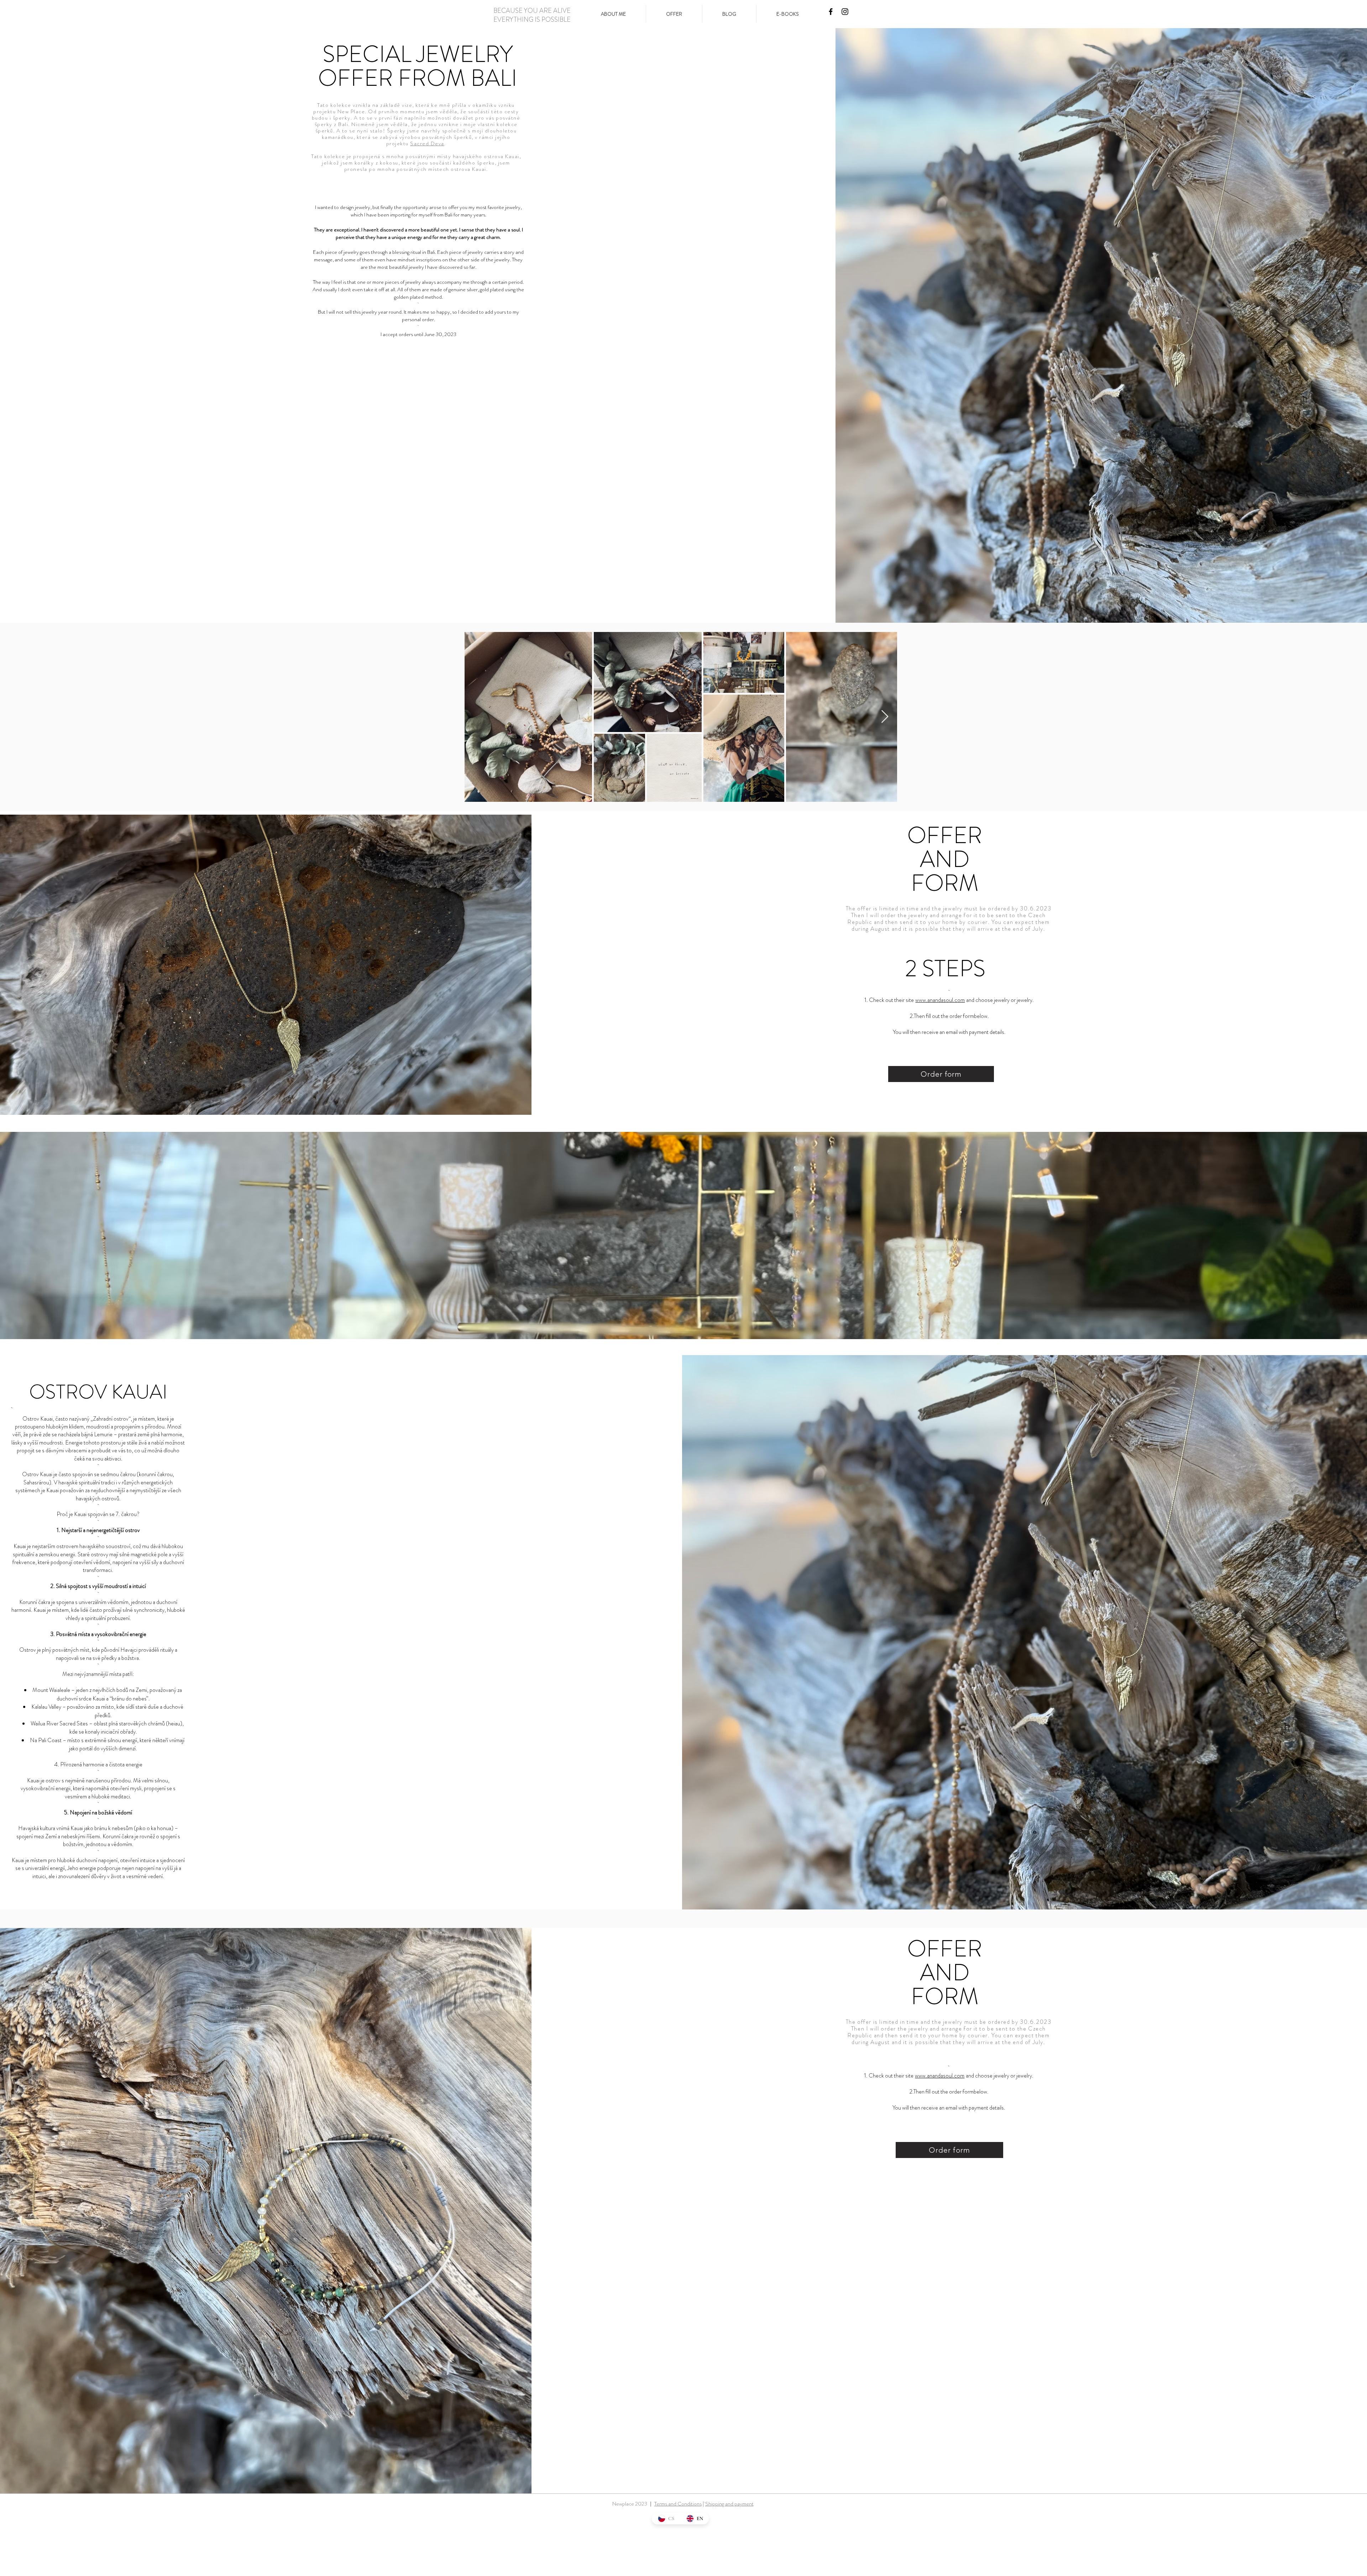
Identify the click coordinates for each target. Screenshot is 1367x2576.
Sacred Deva (427, 143)
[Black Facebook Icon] (831, 12)
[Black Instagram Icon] (845, 12)
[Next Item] (885, 717)
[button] (674, 14)
